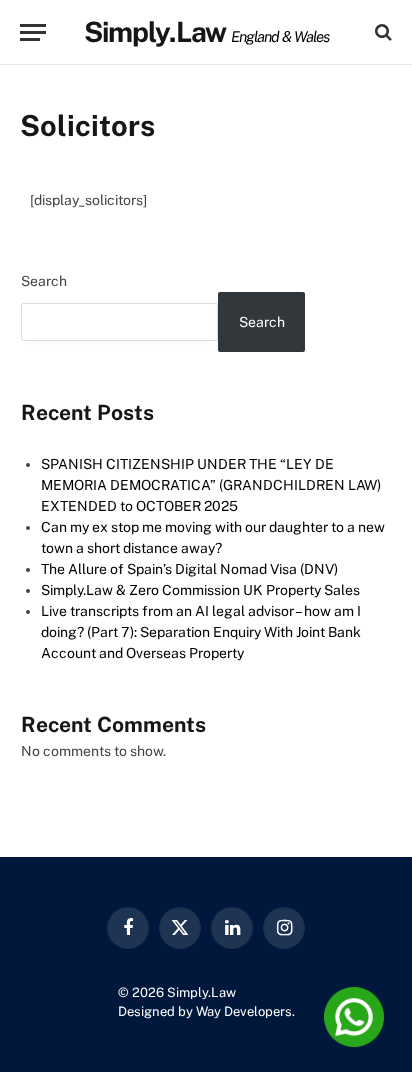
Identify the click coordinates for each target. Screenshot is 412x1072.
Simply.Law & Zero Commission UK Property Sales (200, 590)
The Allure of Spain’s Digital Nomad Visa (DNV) (189, 569)
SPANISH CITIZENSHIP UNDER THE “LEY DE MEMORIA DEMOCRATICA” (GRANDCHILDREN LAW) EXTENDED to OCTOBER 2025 (211, 485)
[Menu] (33, 32)
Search (44, 281)
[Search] (381, 32)
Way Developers (244, 1011)
